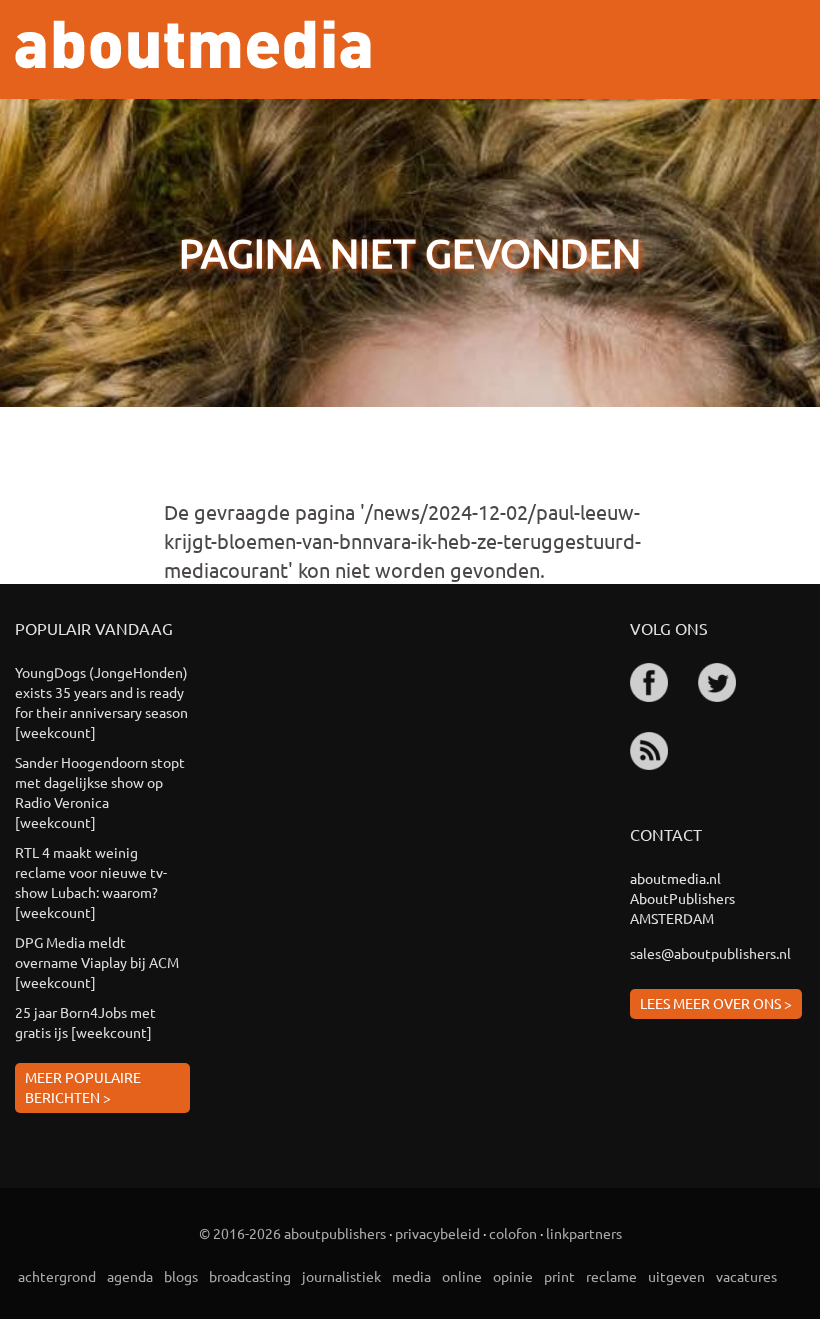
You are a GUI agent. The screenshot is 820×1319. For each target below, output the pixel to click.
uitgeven (676, 1276)
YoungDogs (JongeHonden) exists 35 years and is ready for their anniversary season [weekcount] (101, 702)
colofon (513, 1233)
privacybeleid (437, 1233)
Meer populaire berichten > (83, 1087)
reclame (611, 1276)
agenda (130, 1276)
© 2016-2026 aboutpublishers (292, 1233)
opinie (513, 1276)
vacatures (746, 1276)
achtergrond (57, 1276)
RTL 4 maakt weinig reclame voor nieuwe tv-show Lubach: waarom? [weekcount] (91, 882)
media (411, 1276)
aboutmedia (193, 44)
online (462, 1276)
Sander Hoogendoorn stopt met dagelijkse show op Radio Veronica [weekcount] (100, 792)
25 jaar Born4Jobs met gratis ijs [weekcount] (85, 1022)
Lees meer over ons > (716, 1003)
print (559, 1276)
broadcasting (250, 1276)
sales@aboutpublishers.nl (710, 953)
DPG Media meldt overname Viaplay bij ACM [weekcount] (97, 962)
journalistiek (341, 1276)
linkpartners (584, 1233)
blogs (181, 1276)
